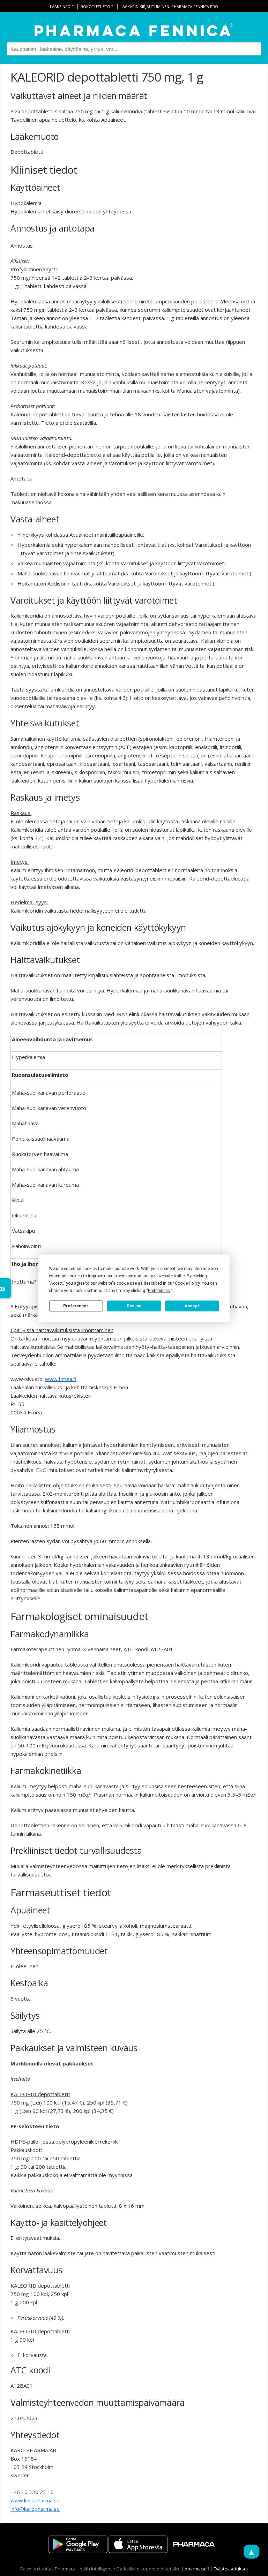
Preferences (76, 1306)
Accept (192, 1306)
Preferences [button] (159, 1290)
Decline (134, 1306)
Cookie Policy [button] (187, 1283)
